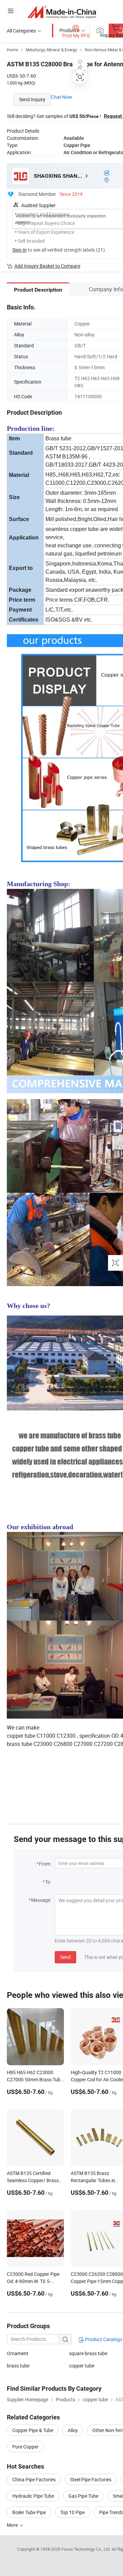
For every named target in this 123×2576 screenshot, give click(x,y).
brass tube (18, 2366)
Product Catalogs (103, 2339)
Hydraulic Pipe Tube (33, 2496)
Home (12, 50)
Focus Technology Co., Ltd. (87, 2549)
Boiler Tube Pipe (29, 2512)
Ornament (18, 2353)
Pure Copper (25, 2447)
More (13, 2525)
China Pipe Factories (34, 2479)
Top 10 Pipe (72, 2512)
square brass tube (88, 2353)
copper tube (82, 2366)
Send (65, 1957)
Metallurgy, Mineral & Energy (51, 50)
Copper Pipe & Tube (33, 2430)
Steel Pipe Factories (91, 2479)
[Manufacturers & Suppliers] (62, 12)
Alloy (73, 2430)
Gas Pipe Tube (83, 2496)
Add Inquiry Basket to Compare (47, 266)
